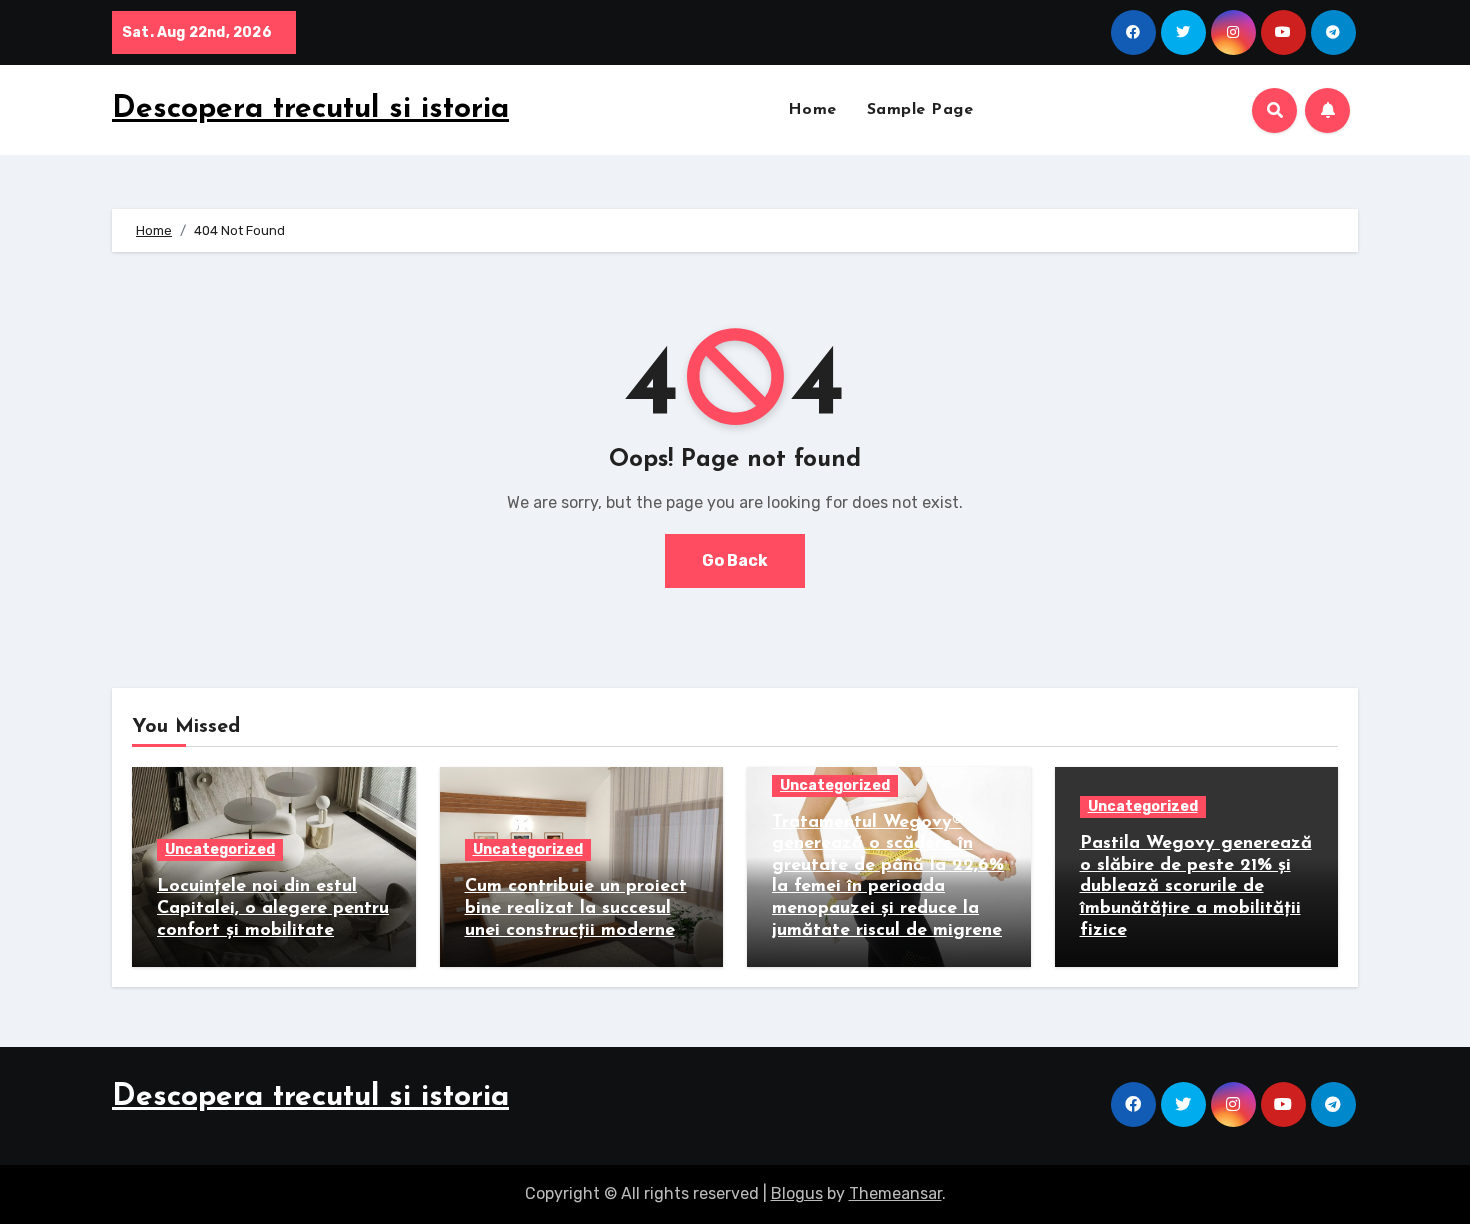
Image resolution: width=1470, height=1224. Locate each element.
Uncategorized (220, 849)
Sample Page (920, 110)
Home (812, 110)
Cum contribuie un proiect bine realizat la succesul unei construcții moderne (576, 908)
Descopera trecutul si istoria (310, 109)
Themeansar (895, 1193)
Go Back (735, 560)
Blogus (797, 1193)
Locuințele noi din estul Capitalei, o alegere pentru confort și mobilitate (273, 908)
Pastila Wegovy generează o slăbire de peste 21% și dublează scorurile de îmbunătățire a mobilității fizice (1196, 887)
